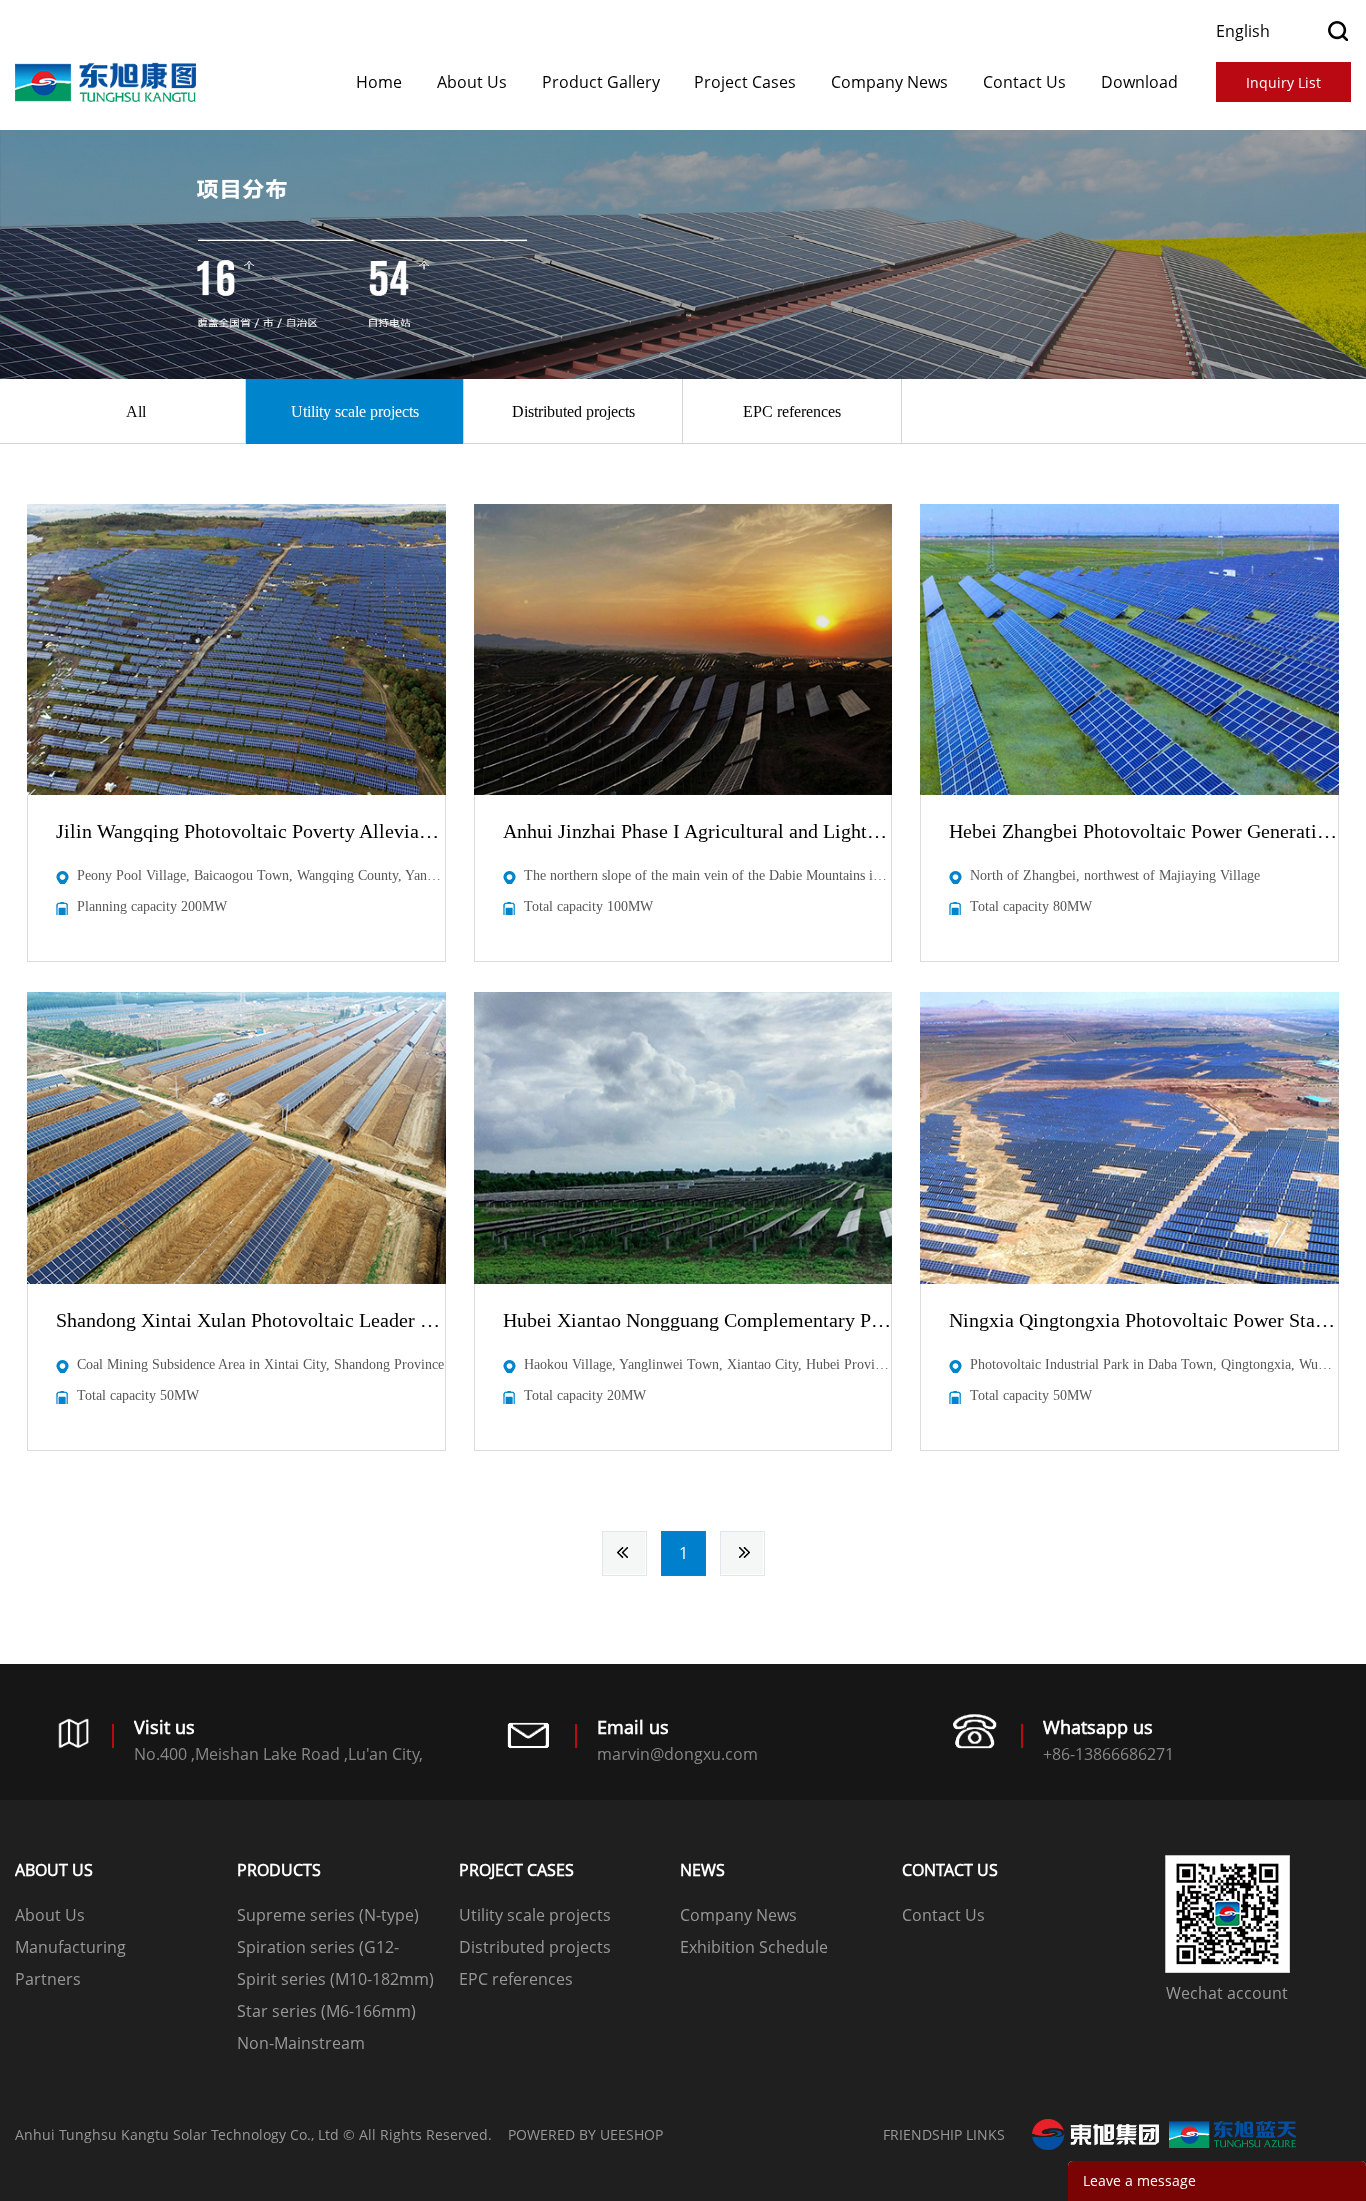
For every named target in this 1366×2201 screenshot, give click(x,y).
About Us (472, 82)
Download (1139, 82)
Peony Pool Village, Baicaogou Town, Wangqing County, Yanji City (261, 875)
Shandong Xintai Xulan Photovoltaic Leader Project (250, 1320)
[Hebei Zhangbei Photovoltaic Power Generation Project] (1129, 649)
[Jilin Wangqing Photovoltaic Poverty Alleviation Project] (236, 649)
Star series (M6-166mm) (326, 2011)
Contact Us (1024, 82)
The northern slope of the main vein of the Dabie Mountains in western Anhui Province (708, 875)
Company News (889, 82)
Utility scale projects (355, 411)
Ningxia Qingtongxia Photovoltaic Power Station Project (1143, 1320)
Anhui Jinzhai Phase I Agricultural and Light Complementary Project (697, 831)
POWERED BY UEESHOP (585, 2134)
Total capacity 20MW (585, 1395)
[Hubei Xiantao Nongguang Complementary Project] (683, 1137)
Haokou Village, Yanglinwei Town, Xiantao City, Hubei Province (708, 1364)
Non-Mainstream (301, 2043)
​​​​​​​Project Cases (745, 82)
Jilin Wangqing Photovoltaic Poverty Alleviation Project (250, 831)
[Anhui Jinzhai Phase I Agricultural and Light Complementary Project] (683, 649)
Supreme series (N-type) (328, 1915)
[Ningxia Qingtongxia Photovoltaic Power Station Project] (1129, 1137)
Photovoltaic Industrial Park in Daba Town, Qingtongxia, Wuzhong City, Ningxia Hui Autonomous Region (1154, 1364)
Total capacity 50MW (138, 1395)
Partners (48, 1979)
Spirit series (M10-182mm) (335, 1979)
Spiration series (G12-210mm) (318, 1949)
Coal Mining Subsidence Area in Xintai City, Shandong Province (260, 1364)
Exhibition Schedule (754, 1947)
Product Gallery (601, 82)
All (136, 411)
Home (379, 82)
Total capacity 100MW (588, 906)
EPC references (792, 411)
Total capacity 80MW (1031, 906)
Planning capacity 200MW (152, 906)
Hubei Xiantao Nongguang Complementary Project (697, 1320)
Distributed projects (573, 411)
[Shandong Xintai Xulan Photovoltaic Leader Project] (236, 1137)
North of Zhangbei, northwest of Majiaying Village (1115, 875)
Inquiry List (1283, 82)
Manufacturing (70, 1947)
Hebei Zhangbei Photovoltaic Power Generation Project (1143, 831)
